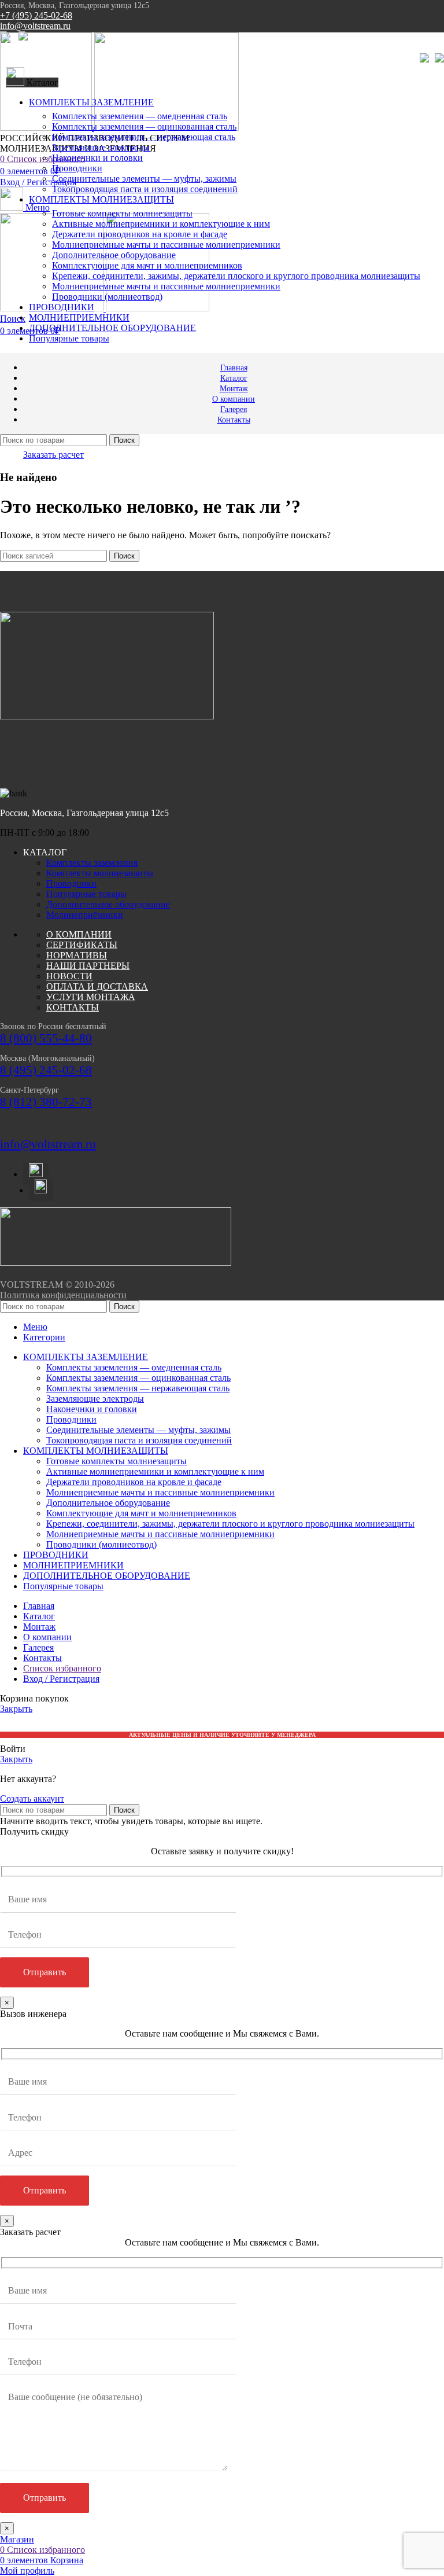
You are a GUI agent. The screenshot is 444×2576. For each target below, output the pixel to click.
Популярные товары (86, 894)
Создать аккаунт (32, 1798)
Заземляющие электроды (101, 147)
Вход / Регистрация (61, 1679)
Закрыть (16, 1709)
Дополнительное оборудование (114, 255)
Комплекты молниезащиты (100, 873)
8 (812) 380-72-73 (46, 1102)
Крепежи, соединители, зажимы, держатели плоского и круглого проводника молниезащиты (236, 276)
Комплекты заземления (92, 863)
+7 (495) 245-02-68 (36, 15)
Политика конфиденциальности (63, 1295)
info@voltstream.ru (35, 26)
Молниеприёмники (85, 915)
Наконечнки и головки (97, 158)
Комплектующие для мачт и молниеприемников (147, 265)
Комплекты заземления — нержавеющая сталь (144, 137)
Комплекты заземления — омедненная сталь (140, 116)
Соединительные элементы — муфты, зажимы (144, 179)
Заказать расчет (53, 455)
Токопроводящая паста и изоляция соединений (145, 189)
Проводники (77, 168)
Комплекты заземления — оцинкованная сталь (144, 126)
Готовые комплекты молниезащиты (122, 213)
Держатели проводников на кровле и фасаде (140, 234)
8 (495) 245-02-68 (46, 1070)
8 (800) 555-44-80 (46, 1038)
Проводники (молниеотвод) (107, 297)
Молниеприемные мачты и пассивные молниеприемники (166, 245)
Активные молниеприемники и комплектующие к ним (161, 224)
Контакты (73, 1007)
